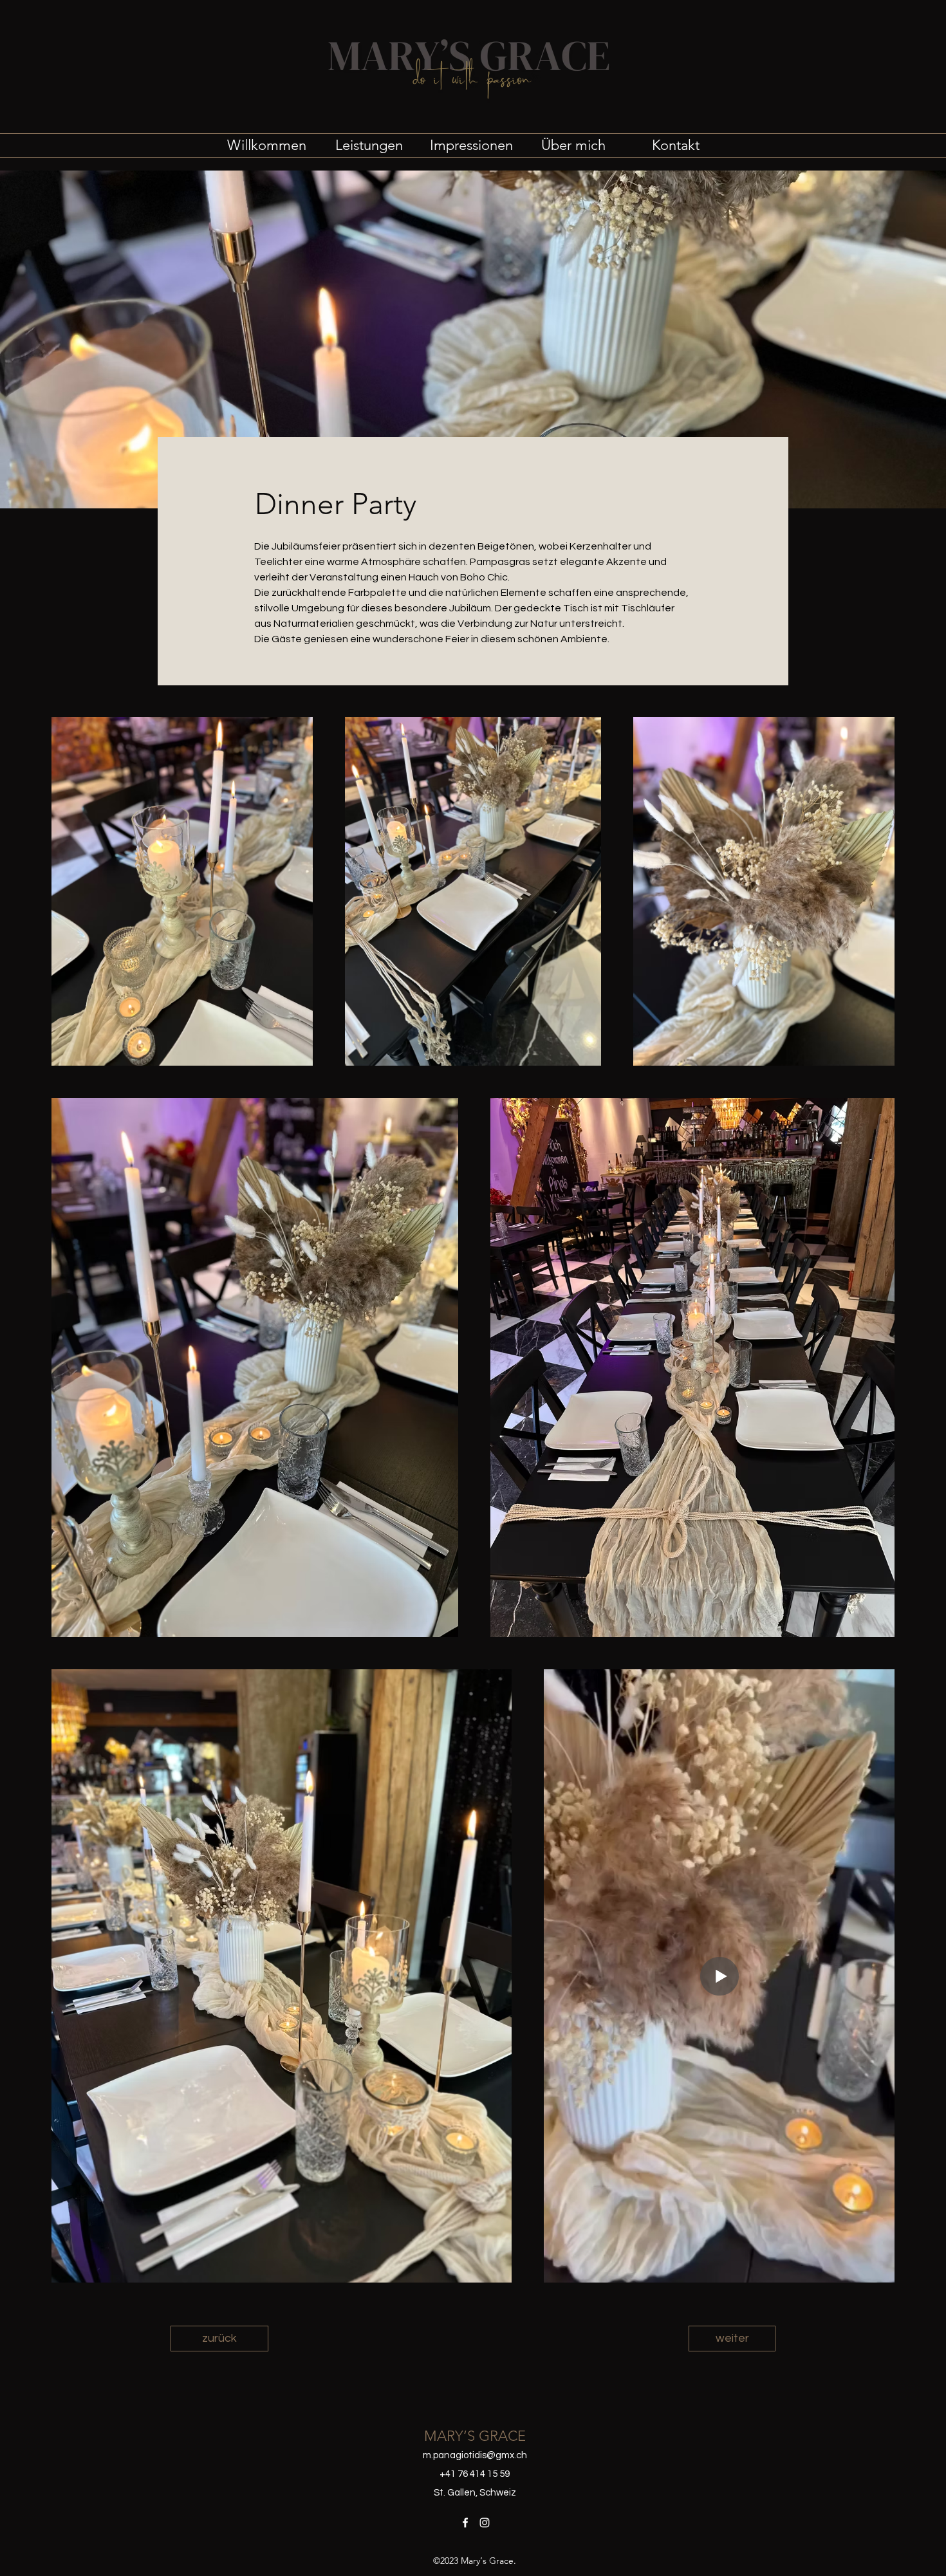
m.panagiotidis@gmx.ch (475, 2455)
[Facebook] (465, 2523)
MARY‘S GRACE (475, 2436)
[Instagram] (485, 2523)
